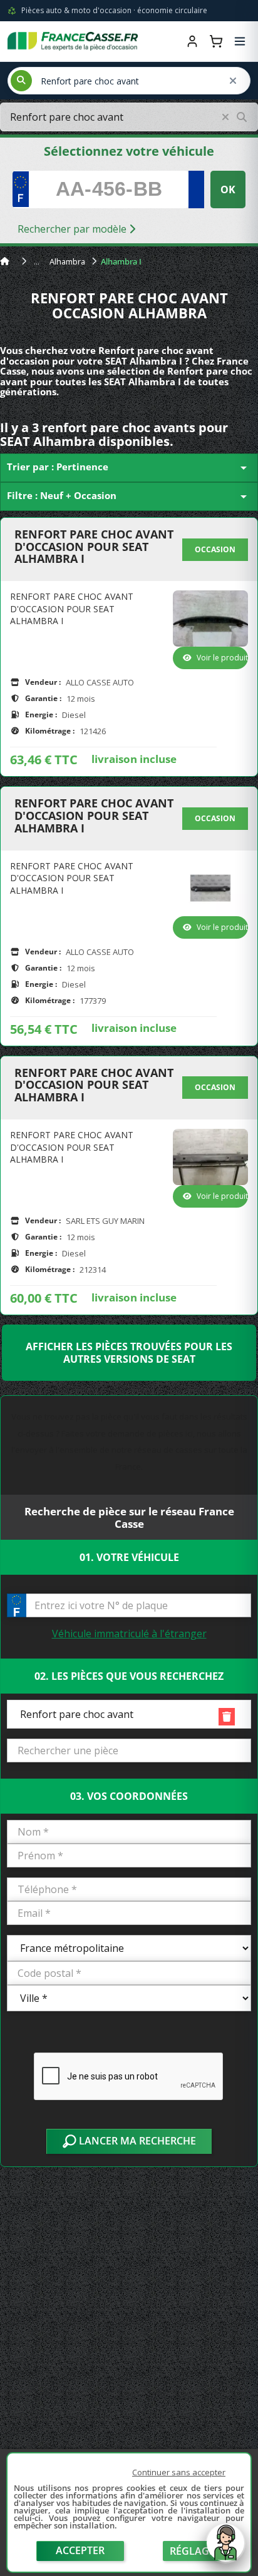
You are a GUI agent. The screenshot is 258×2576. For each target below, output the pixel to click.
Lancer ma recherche (136, 2141)
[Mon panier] (216, 41)
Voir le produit (222, 658)
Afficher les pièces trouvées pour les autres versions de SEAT (129, 1353)
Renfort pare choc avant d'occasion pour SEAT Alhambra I (94, 547)
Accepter (80, 2550)
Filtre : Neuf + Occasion (129, 497)
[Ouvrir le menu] (240, 41)
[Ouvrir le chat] (225, 2549)
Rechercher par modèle (73, 229)
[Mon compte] (192, 41)
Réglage (192, 2551)
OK (228, 189)
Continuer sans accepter (179, 2472)
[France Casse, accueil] (73, 41)
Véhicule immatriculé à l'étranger (129, 1634)
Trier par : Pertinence (129, 468)
